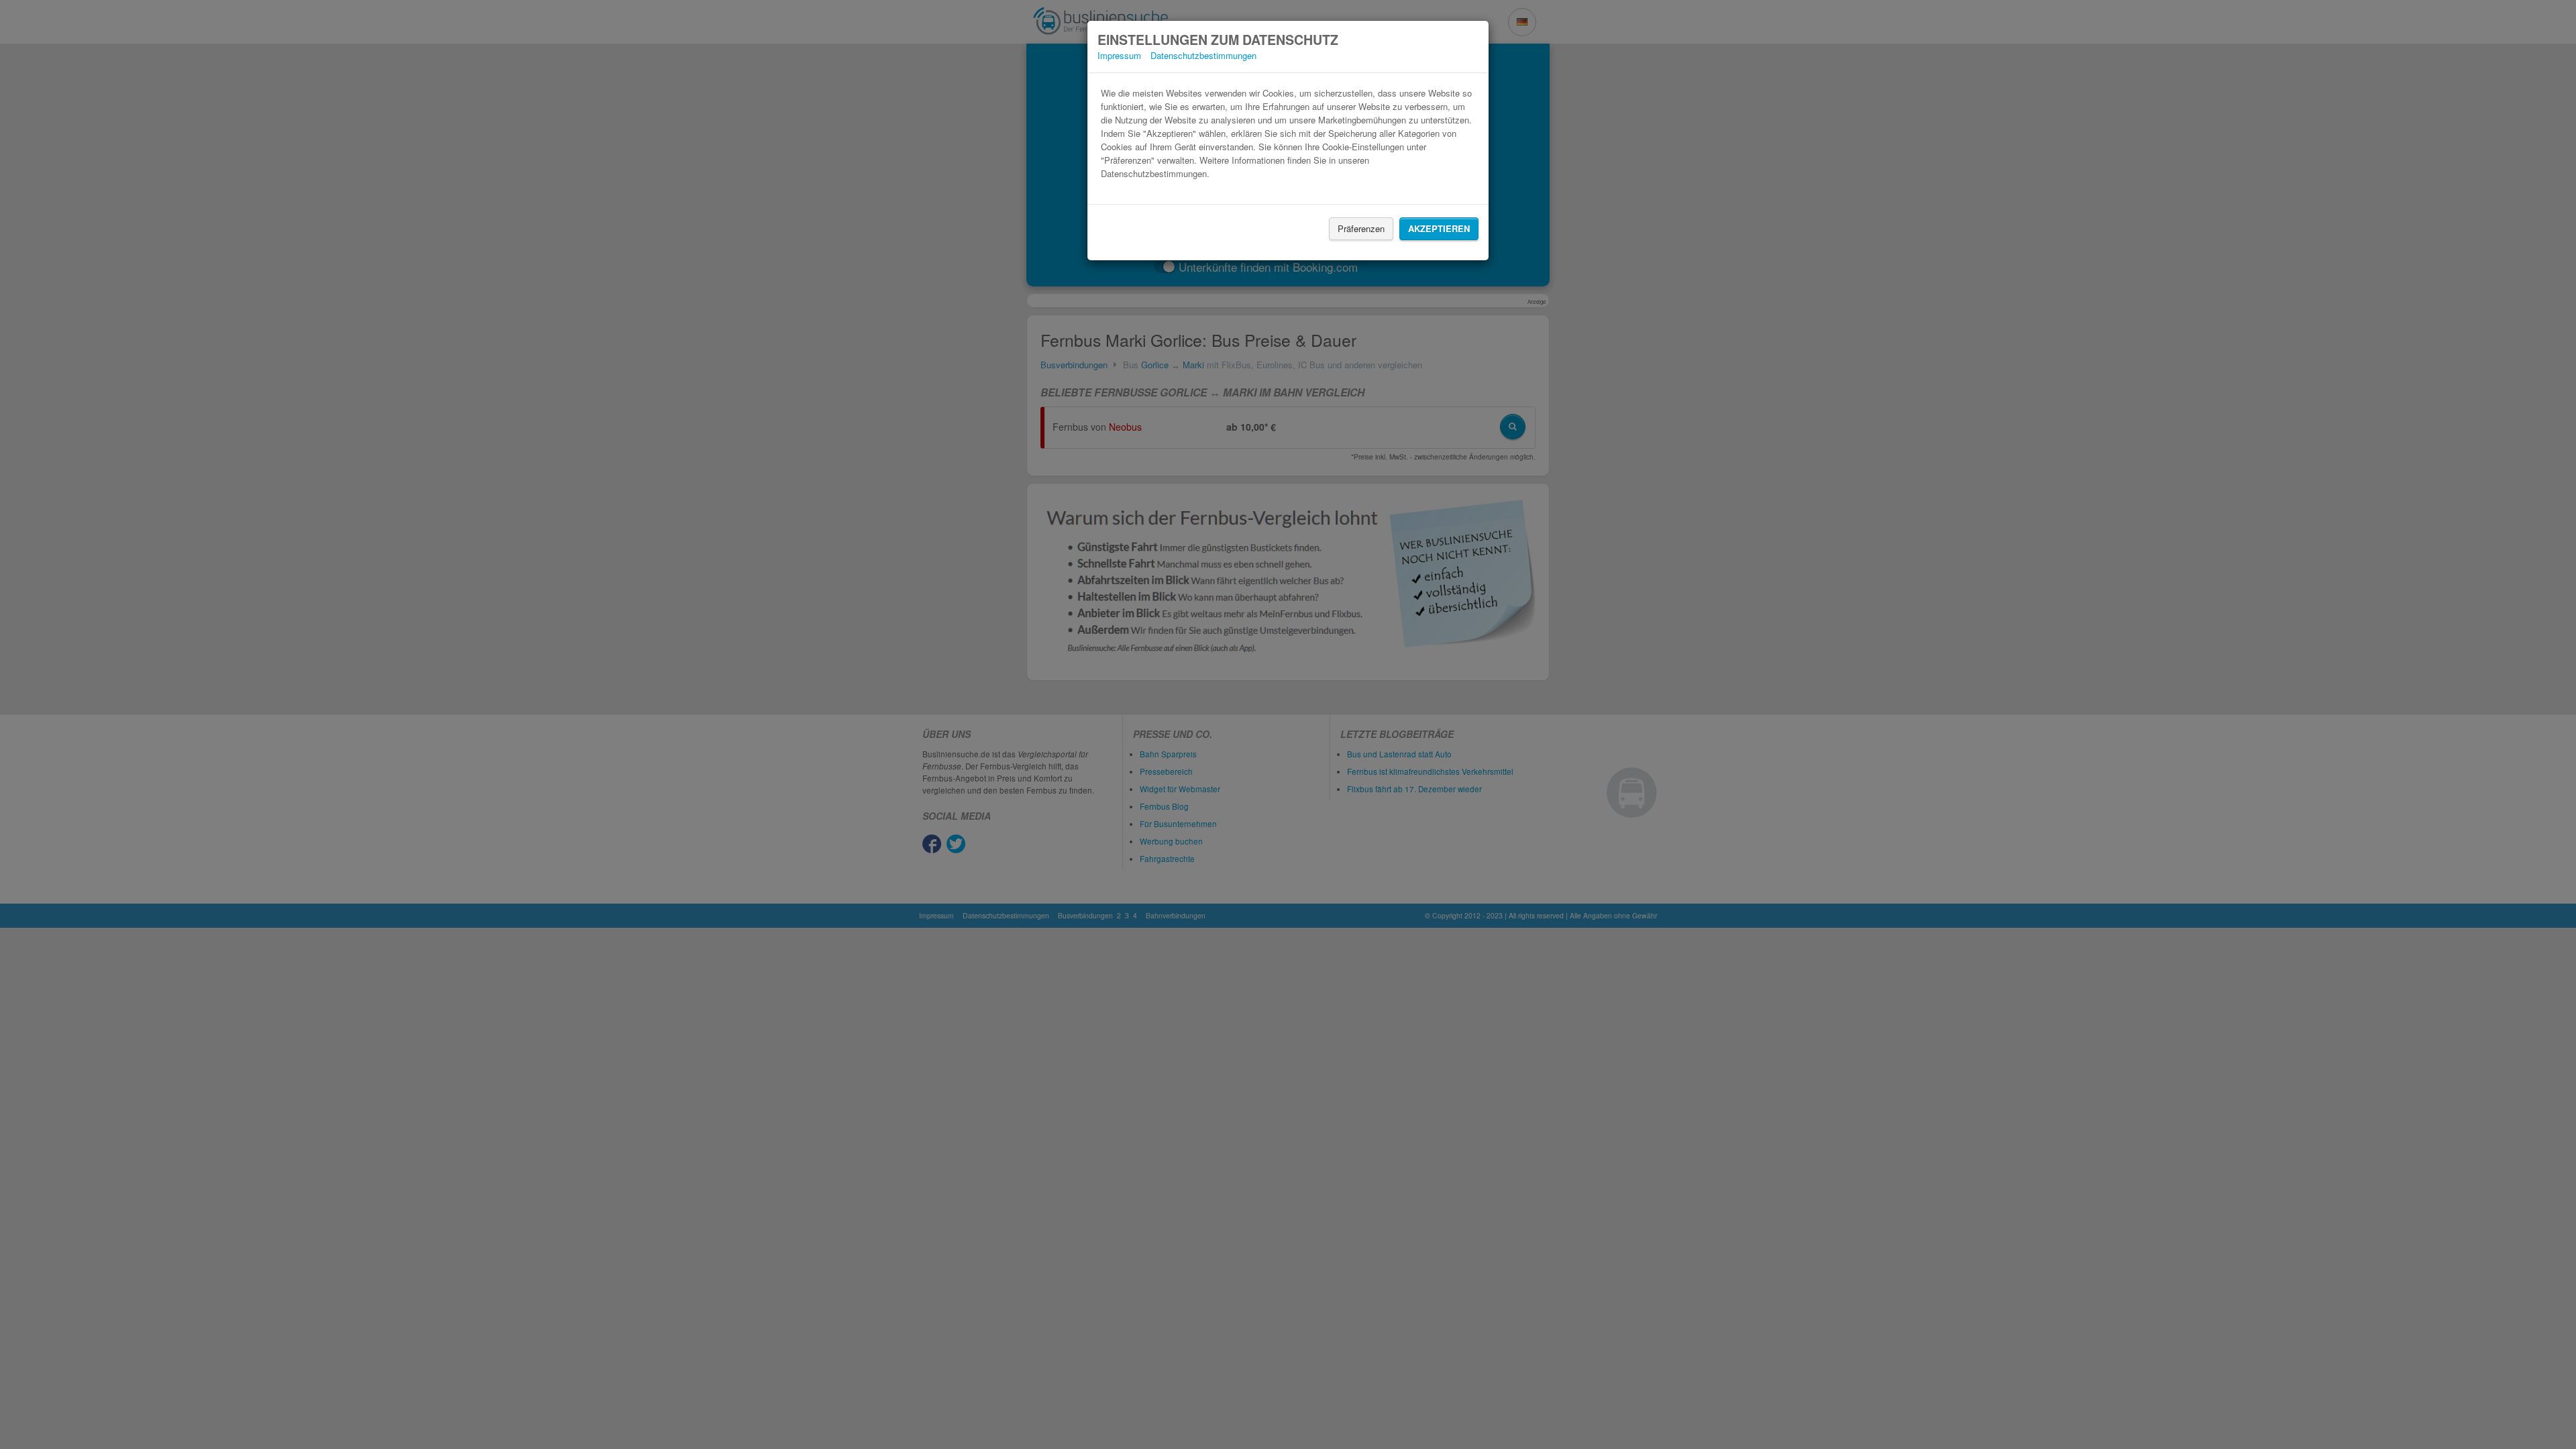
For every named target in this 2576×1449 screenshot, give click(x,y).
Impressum (1119, 55)
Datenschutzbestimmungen (1203, 55)
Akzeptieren (1439, 228)
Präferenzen (1361, 228)
